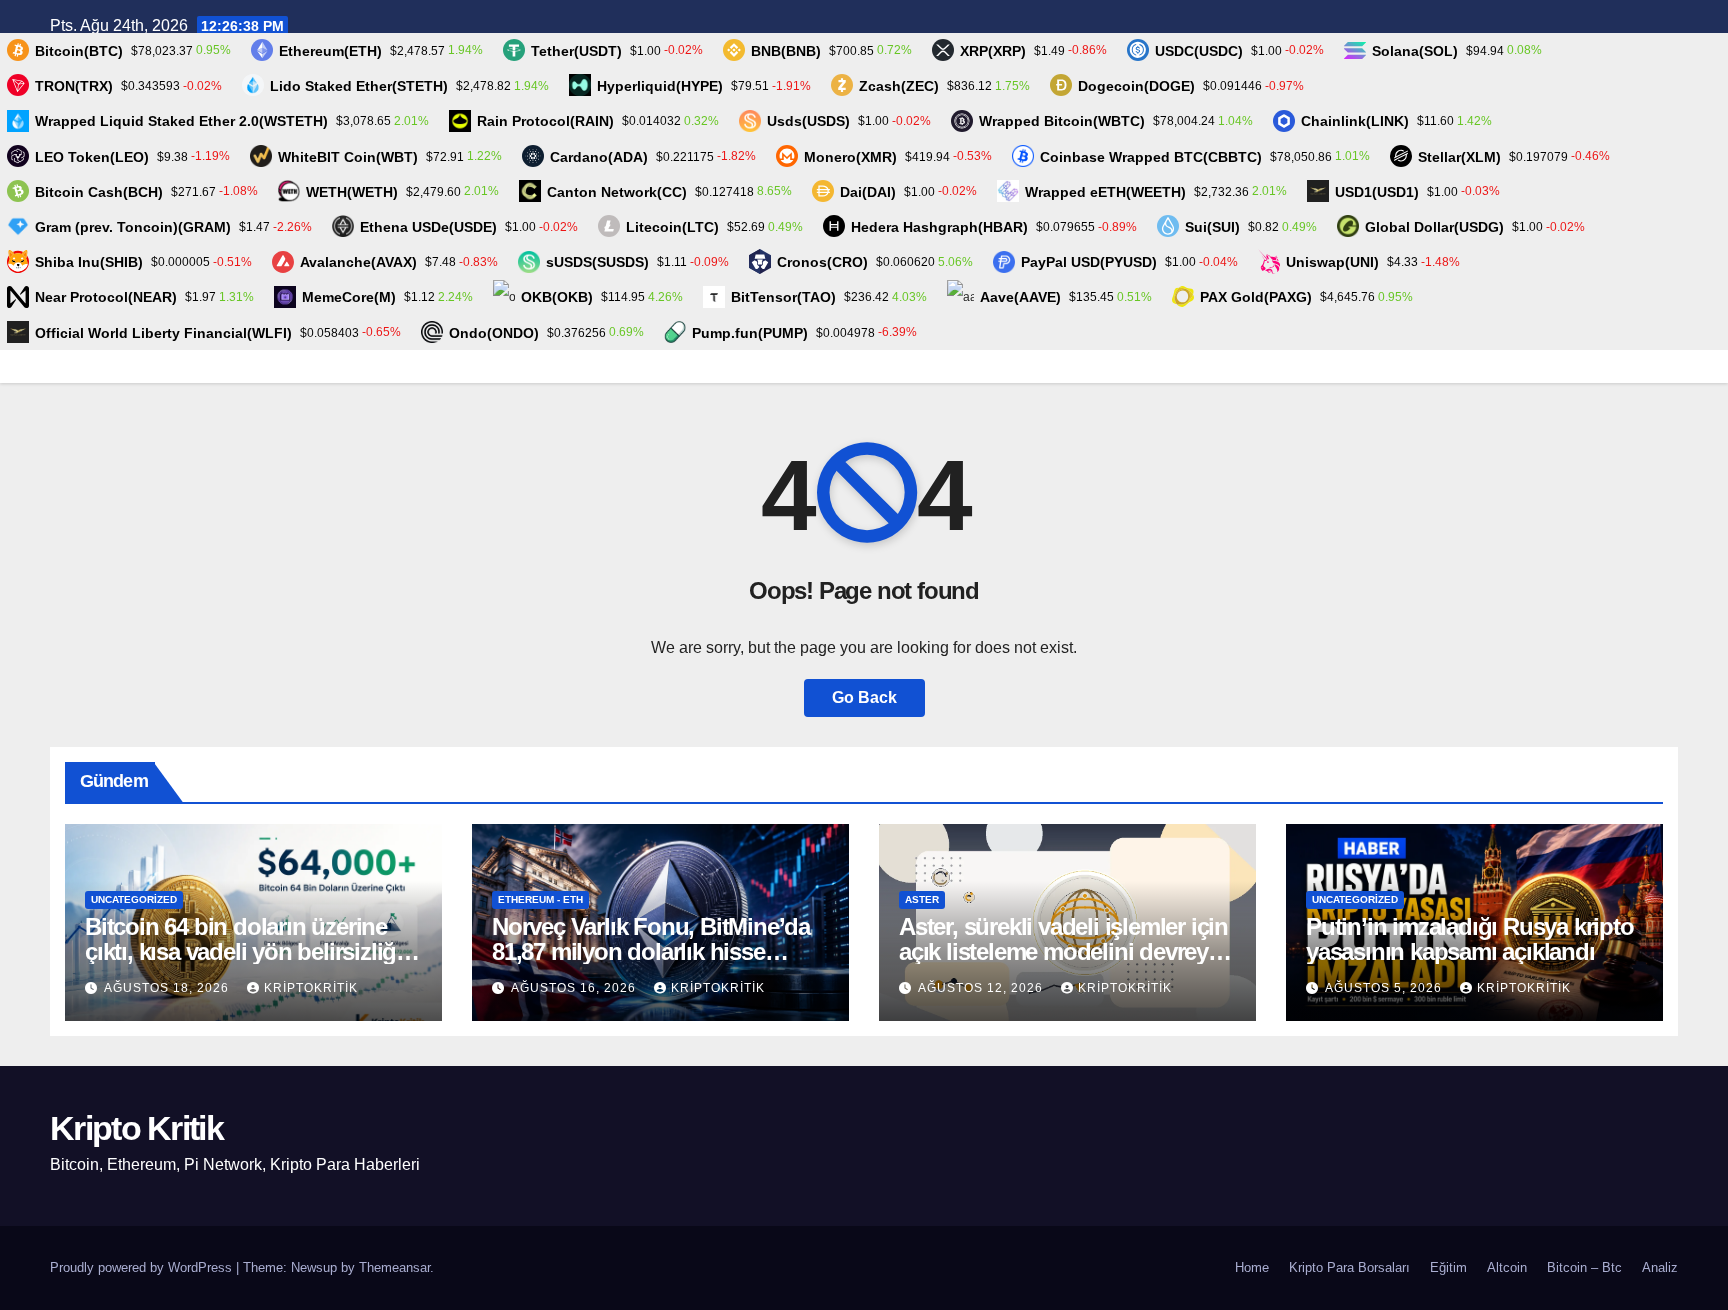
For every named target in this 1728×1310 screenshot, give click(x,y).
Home (1252, 1267)
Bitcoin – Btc (1584, 1267)
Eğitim (1448, 1267)
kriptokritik (311, 988)
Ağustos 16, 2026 (575, 988)
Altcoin (1507, 1267)
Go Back (864, 697)
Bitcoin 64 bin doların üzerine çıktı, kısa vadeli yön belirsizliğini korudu (253, 951)
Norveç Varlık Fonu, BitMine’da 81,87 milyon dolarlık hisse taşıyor (651, 951)
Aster (922, 899)
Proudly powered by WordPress (143, 1267)
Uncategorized (134, 899)
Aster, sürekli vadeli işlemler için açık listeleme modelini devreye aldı (1063, 951)
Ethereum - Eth (540, 899)
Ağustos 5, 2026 (1385, 988)
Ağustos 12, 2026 (982, 988)
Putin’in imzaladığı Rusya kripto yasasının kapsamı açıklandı (1470, 939)
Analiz (1660, 1267)
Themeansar (394, 1267)
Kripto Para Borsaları (1349, 1267)
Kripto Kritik (136, 1128)
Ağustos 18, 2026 (168, 988)
